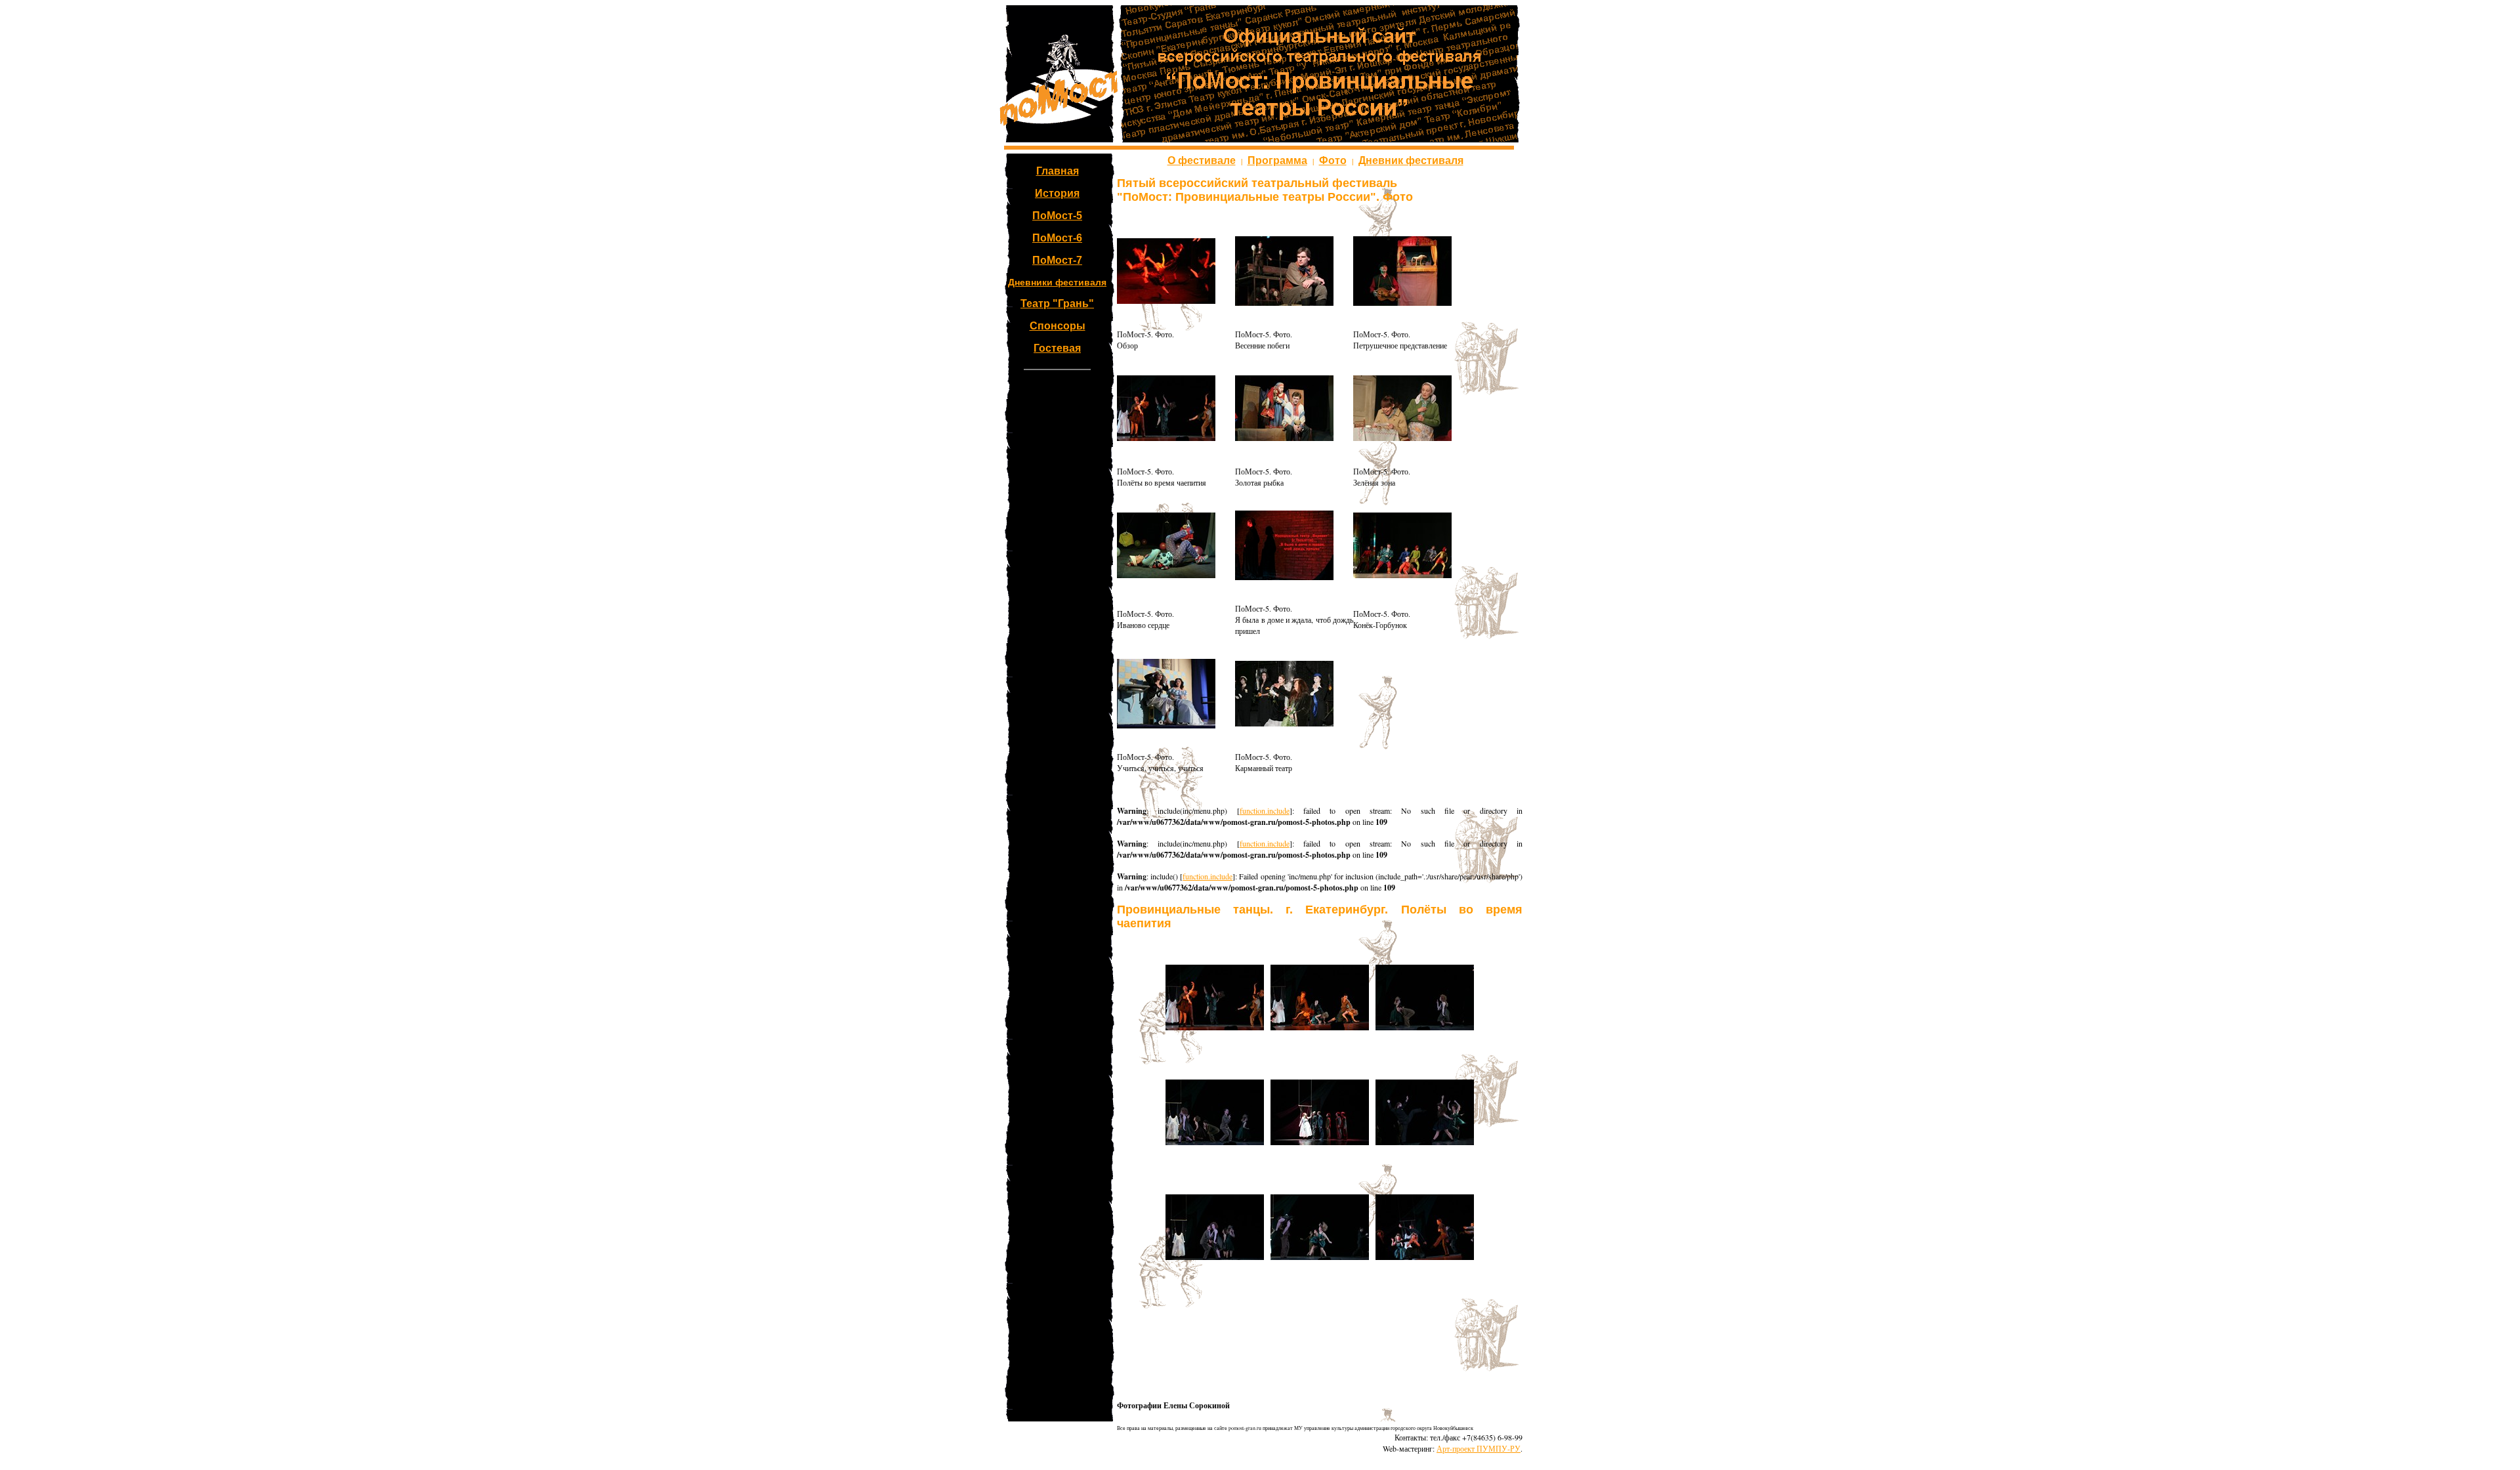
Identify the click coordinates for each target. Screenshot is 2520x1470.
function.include (1265, 810)
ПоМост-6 (1057, 238)
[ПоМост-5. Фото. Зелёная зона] (1402, 438)
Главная (1058, 171)
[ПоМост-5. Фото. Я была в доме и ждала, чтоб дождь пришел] (1284, 577)
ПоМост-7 (1057, 260)
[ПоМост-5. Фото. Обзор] (1166, 301)
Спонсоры (1058, 326)
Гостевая (1057, 348)
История (1057, 193)
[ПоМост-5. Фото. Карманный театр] (1284, 723)
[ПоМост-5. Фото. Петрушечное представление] (1402, 303)
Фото (1333, 160)
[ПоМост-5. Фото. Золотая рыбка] (1284, 438)
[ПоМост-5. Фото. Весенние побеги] (1284, 303)
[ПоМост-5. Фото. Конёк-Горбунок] (1402, 575)
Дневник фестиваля (1411, 160)
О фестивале (1202, 160)
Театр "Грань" (1057, 304)
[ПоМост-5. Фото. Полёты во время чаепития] (1166, 438)
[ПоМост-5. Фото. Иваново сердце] (1166, 575)
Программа (1277, 160)
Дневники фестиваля (1057, 282)
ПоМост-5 (1057, 216)
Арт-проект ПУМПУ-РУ (1479, 1448)
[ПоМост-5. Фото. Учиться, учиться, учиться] (1166, 725)
